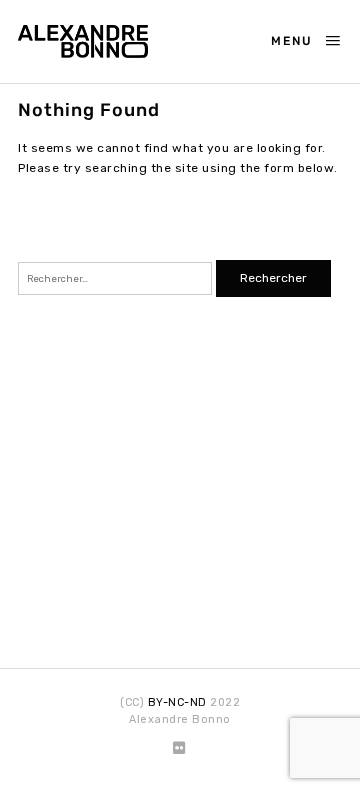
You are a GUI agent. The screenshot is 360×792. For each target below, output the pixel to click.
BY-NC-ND (177, 702)
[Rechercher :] (117, 278)
